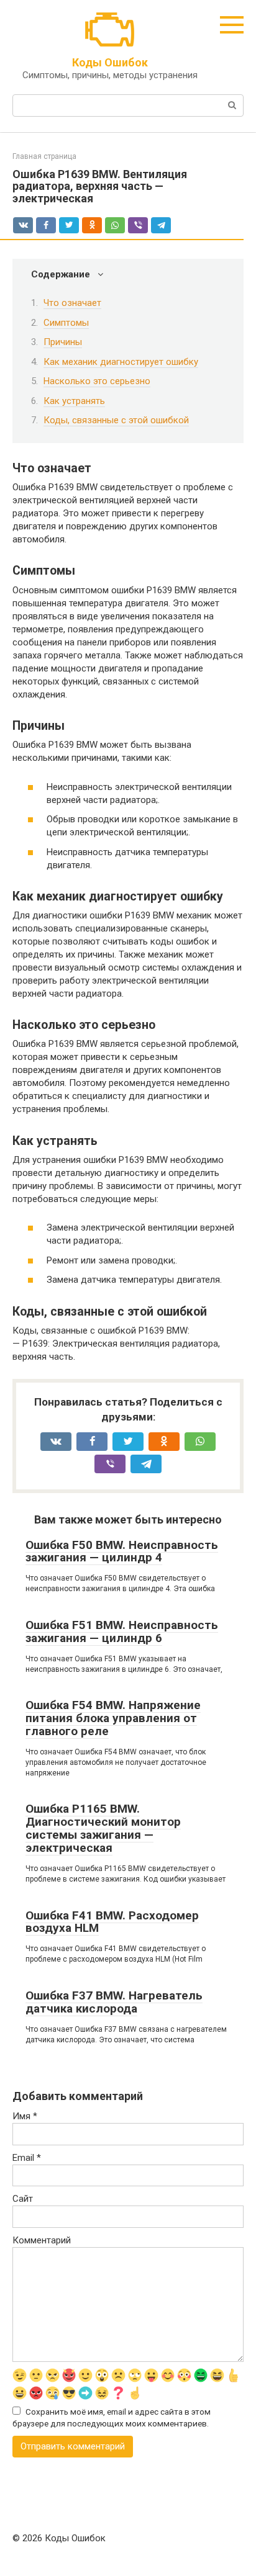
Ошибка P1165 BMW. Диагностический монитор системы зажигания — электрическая (103, 1828)
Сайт (23, 2199)
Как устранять (74, 401)
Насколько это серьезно (97, 381)
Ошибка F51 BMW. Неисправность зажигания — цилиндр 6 (122, 1631)
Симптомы (66, 323)
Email (27, 2158)
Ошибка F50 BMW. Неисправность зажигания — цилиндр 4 (122, 1551)
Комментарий (42, 2240)
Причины (63, 342)
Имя (25, 2116)
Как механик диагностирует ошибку (121, 362)
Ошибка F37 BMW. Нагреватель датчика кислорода (114, 2002)
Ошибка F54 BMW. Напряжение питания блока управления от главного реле (113, 1718)
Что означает (72, 303)
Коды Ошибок (110, 62)
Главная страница (44, 156)
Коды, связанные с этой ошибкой (116, 420)
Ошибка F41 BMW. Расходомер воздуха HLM (112, 1922)
